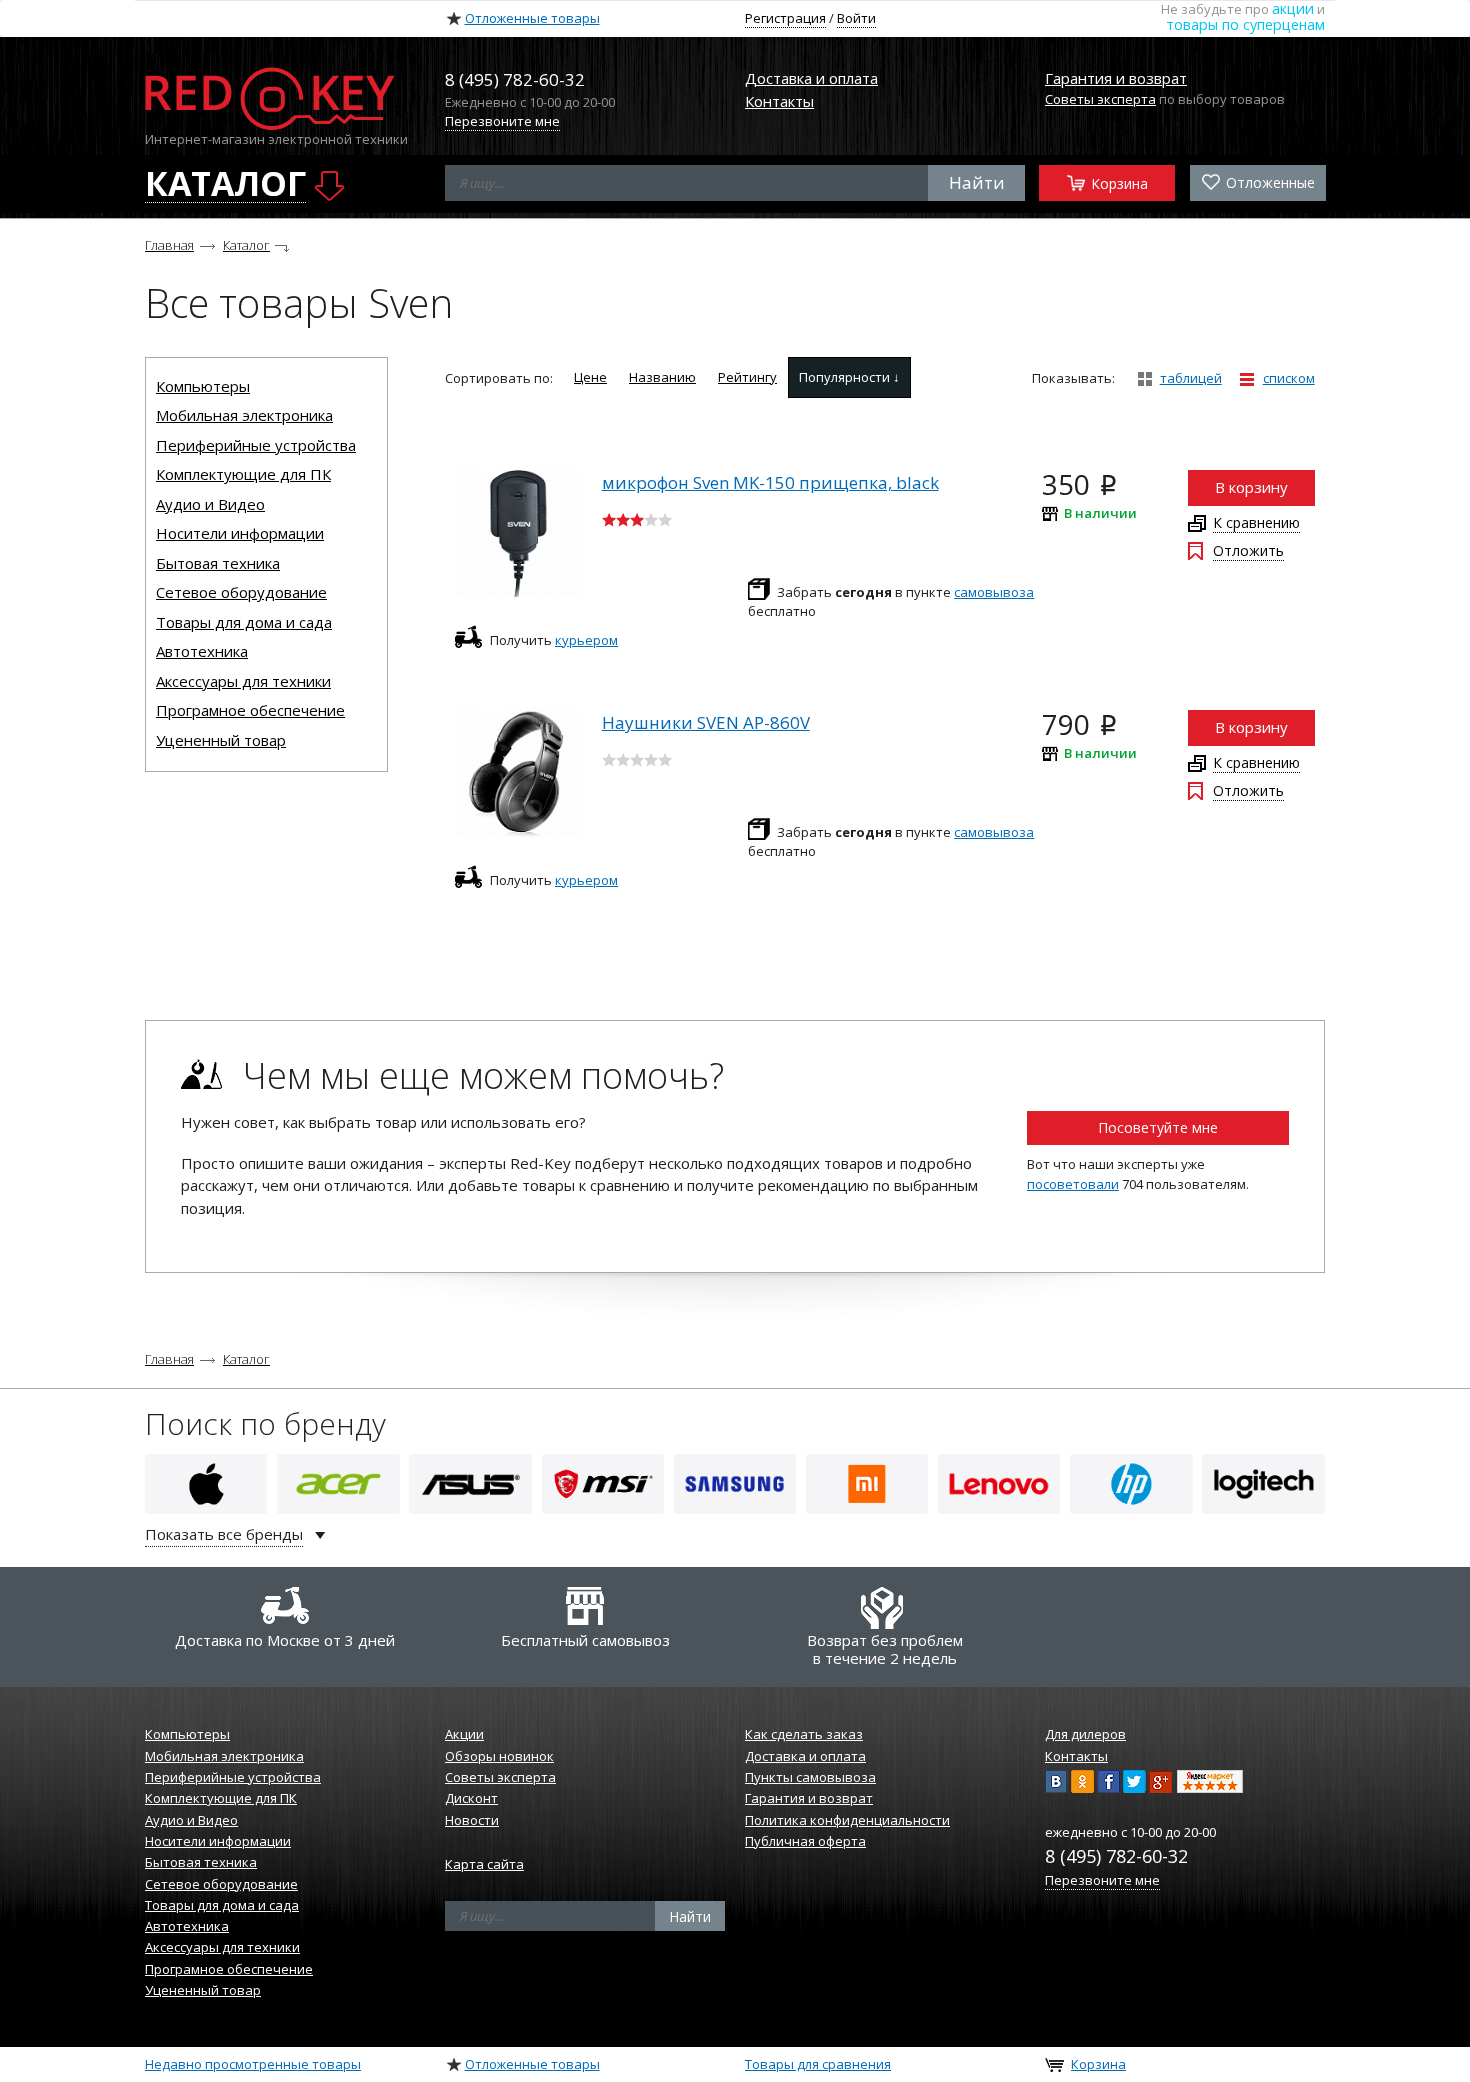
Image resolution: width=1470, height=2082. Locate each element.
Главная (169, 245)
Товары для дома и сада (244, 622)
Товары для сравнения (818, 2064)
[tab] (590, 377)
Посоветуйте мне (1158, 1127)
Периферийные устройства (256, 445)
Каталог (246, 245)
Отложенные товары (532, 18)
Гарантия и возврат (1116, 78)
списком (1289, 378)
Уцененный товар (221, 740)
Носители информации (240, 533)
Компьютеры (203, 386)
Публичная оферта (805, 1841)
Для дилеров (1085, 1734)
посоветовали (1073, 1184)
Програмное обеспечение (250, 710)
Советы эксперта (1100, 99)
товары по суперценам (1245, 24)
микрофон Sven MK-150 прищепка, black (770, 482)
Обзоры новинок (499, 1756)
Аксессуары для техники (243, 681)
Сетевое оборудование (241, 592)
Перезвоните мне (502, 121)
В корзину (1251, 487)
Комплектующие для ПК (243, 474)
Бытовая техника (218, 563)
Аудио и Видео (210, 504)
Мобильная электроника (244, 415)
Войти (856, 18)
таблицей (1191, 378)
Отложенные (1268, 182)
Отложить (1248, 550)
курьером (586, 640)
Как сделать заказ (804, 1734)
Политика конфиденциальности (847, 1820)
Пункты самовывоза (810, 1777)
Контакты (779, 101)
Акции (464, 1734)
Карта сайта (484, 1864)
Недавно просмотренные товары (253, 2064)
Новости (472, 1820)
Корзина (1117, 182)
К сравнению (1256, 522)
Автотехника (202, 651)
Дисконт (471, 1798)
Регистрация (785, 18)
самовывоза (994, 592)
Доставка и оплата (811, 78)
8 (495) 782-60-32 (1116, 1856)
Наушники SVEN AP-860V (706, 722)
